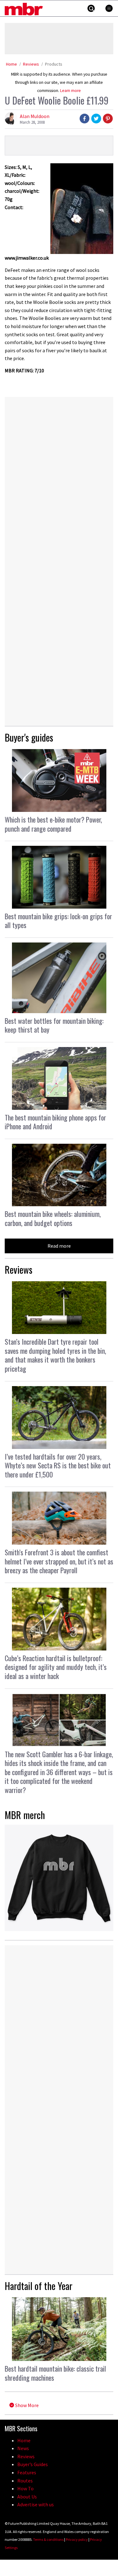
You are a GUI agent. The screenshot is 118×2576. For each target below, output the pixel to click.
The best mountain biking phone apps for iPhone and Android (55, 1122)
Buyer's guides (29, 737)
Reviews (31, 64)
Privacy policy (77, 2539)
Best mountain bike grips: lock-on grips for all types (58, 921)
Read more (59, 1246)
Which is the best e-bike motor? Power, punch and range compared (53, 824)
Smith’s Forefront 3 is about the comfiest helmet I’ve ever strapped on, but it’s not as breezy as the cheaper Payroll (59, 1561)
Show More (26, 2405)
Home (11, 64)
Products (54, 64)
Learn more (70, 91)
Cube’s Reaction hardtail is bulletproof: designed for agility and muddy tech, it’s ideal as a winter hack (56, 1667)
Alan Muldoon (35, 116)
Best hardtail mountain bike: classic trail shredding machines (55, 2373)
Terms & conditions (48, 2539)
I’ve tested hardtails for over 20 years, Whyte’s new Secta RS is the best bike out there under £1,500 (58, 1465)
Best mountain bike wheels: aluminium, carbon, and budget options (53, 1218)
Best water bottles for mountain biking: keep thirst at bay (54, 1025)
